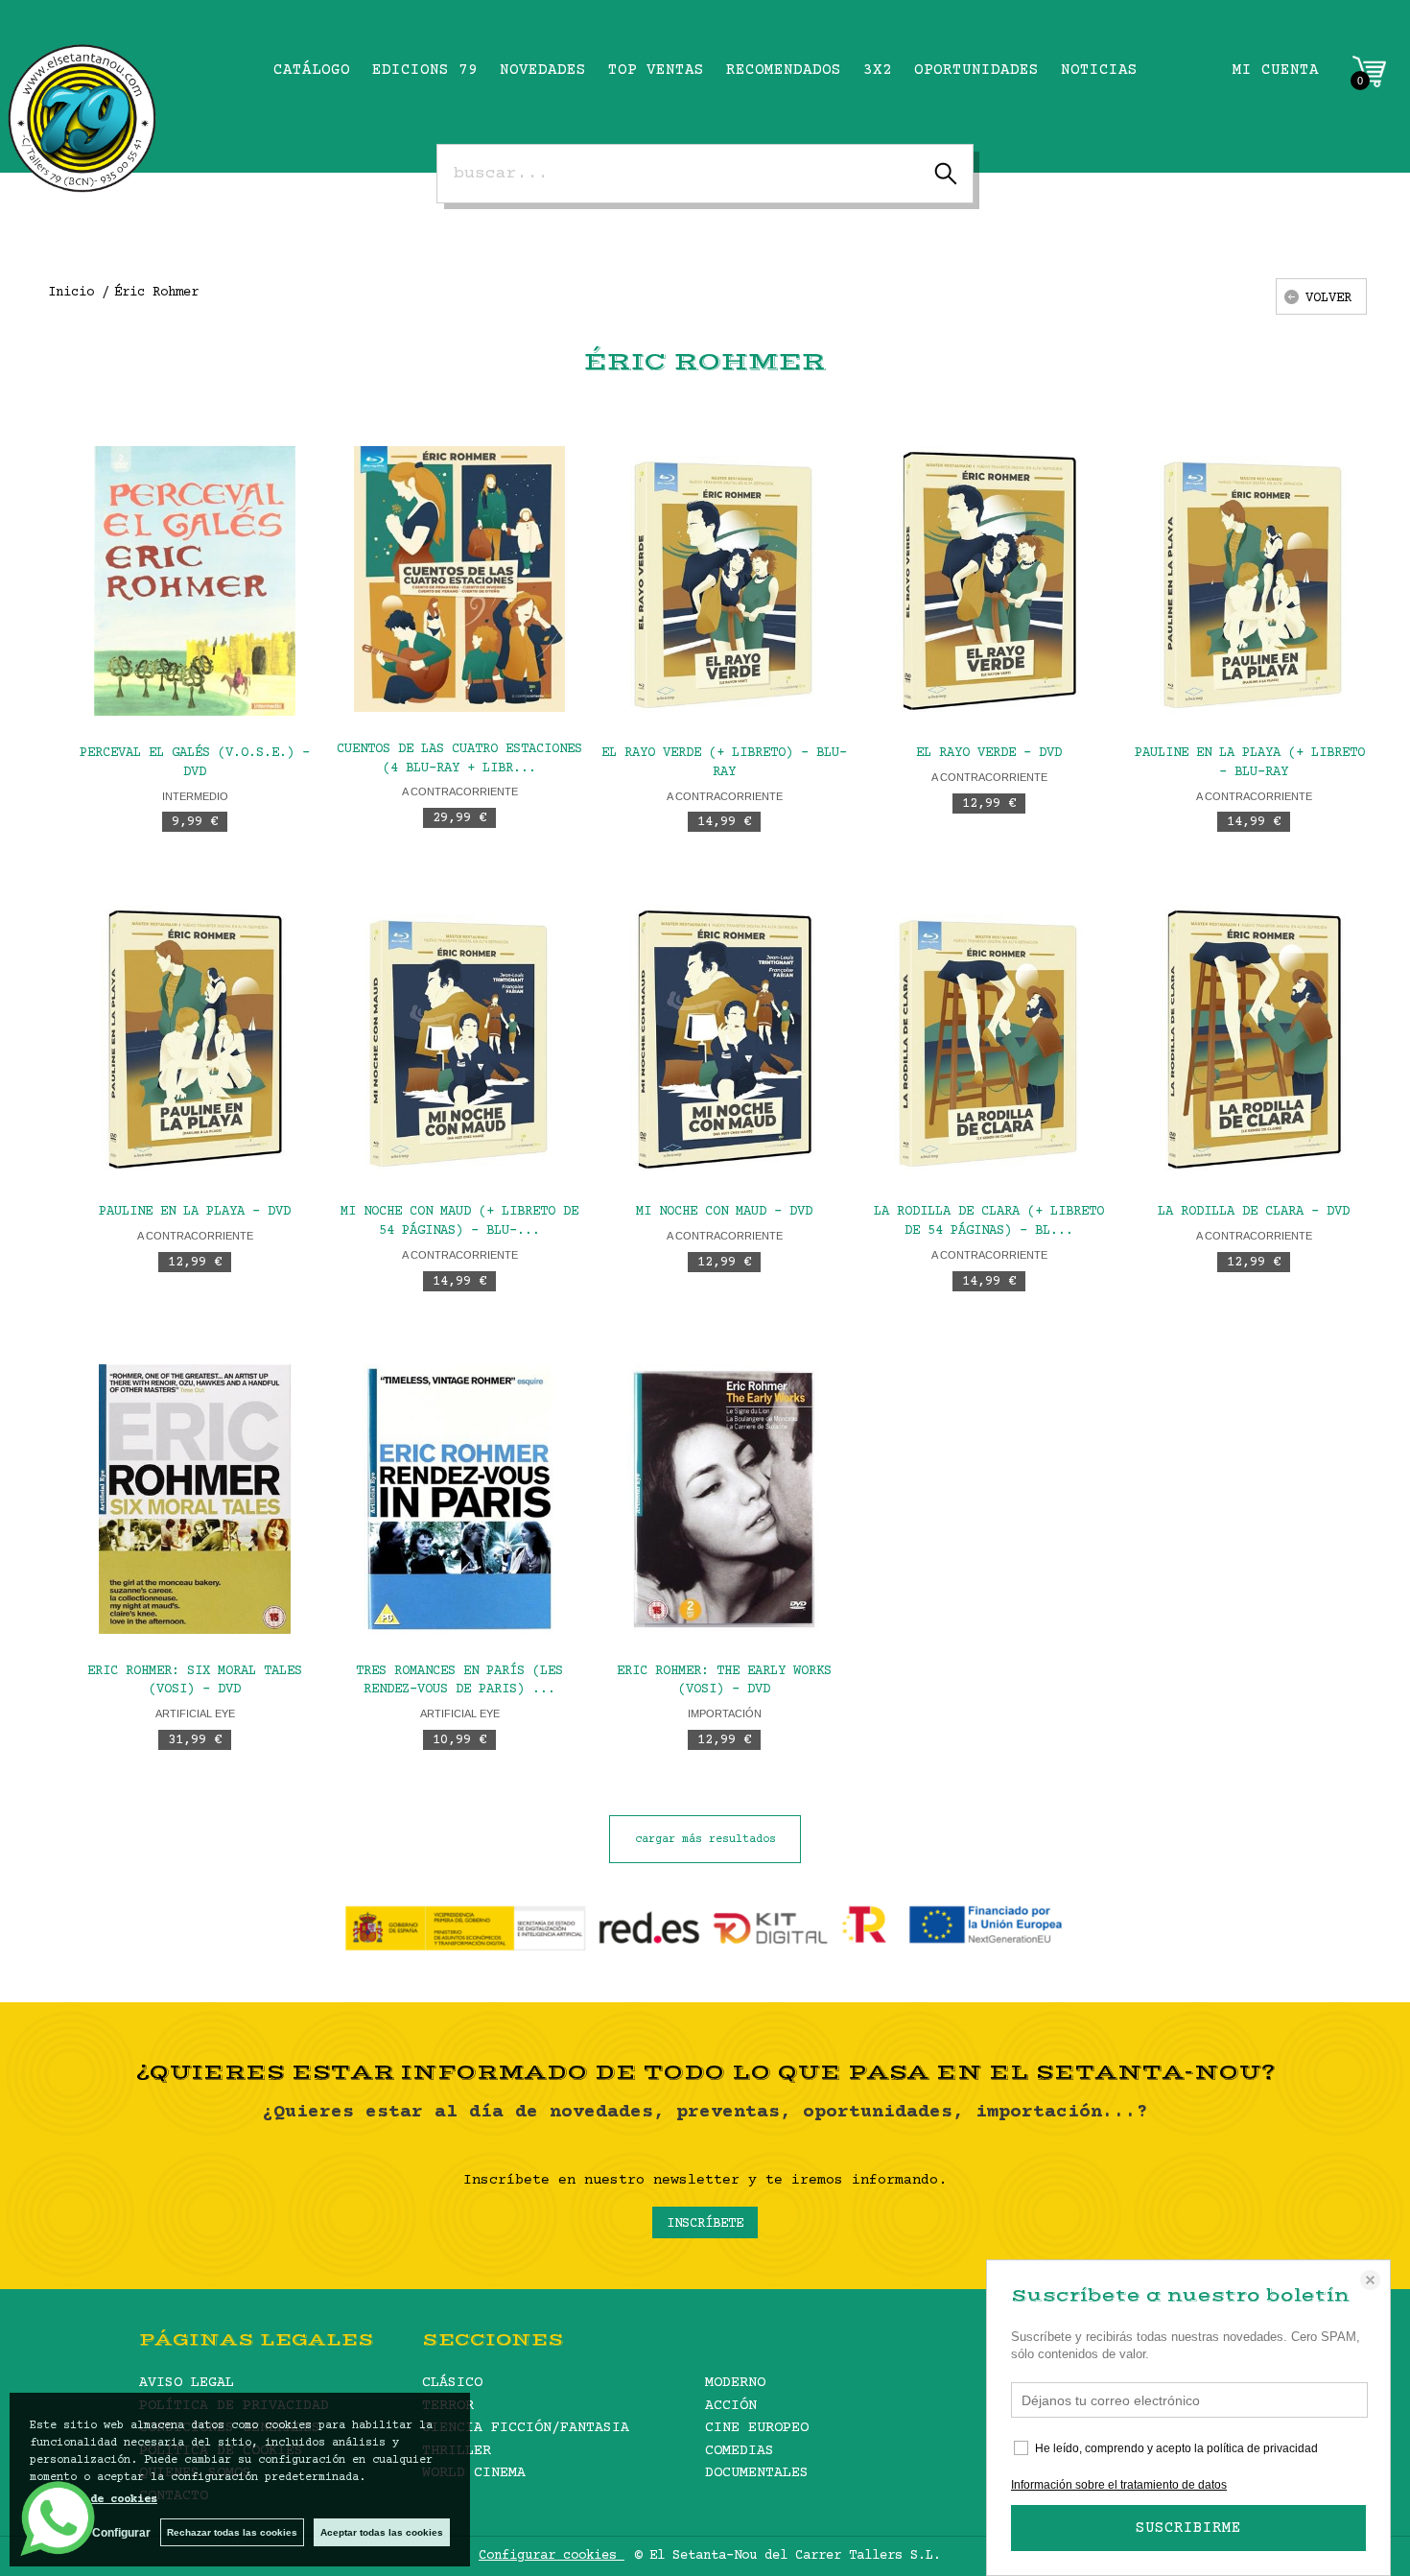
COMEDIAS (740, 2451)
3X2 (878, 70)
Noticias (1099, 70)
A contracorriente (460, 792)
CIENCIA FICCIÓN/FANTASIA (526, 2428)
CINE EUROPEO (757, 2428)
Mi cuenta (1276, 70)
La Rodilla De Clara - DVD (1254, 1212)
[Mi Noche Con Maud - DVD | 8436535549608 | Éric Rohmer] (724, 1040)
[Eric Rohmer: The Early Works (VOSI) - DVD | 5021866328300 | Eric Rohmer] (724, 1499)
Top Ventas (656, 70)
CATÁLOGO (312, 70)
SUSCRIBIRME (1188, 2528)
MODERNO (735, 2383)
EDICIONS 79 (425, 70)
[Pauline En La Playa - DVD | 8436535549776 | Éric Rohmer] (195, 1040)
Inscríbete (705, 2224)
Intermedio (195, 796)
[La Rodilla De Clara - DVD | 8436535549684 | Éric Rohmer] (1254, 1040)
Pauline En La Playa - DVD (195, 1212)
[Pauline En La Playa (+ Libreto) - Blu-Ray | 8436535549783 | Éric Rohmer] (1254, 581)
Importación (725, 1713)
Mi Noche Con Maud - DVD (724, 1212)
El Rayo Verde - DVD (989, 753)
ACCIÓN (731, 2406)
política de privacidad (1262, 2448)
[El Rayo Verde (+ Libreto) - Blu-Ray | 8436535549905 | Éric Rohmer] (724, 581)
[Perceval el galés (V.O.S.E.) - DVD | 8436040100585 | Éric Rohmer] (195, 581)
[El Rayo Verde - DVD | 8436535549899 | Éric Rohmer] (989, 581)
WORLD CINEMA (474, 2473)
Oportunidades (976, 70)
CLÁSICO (452, 2383)
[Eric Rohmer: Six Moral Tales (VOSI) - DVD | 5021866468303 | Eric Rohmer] (195, 1499)
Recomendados (784, 70)
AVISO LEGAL (187, 2383)
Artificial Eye (195, 1713)
